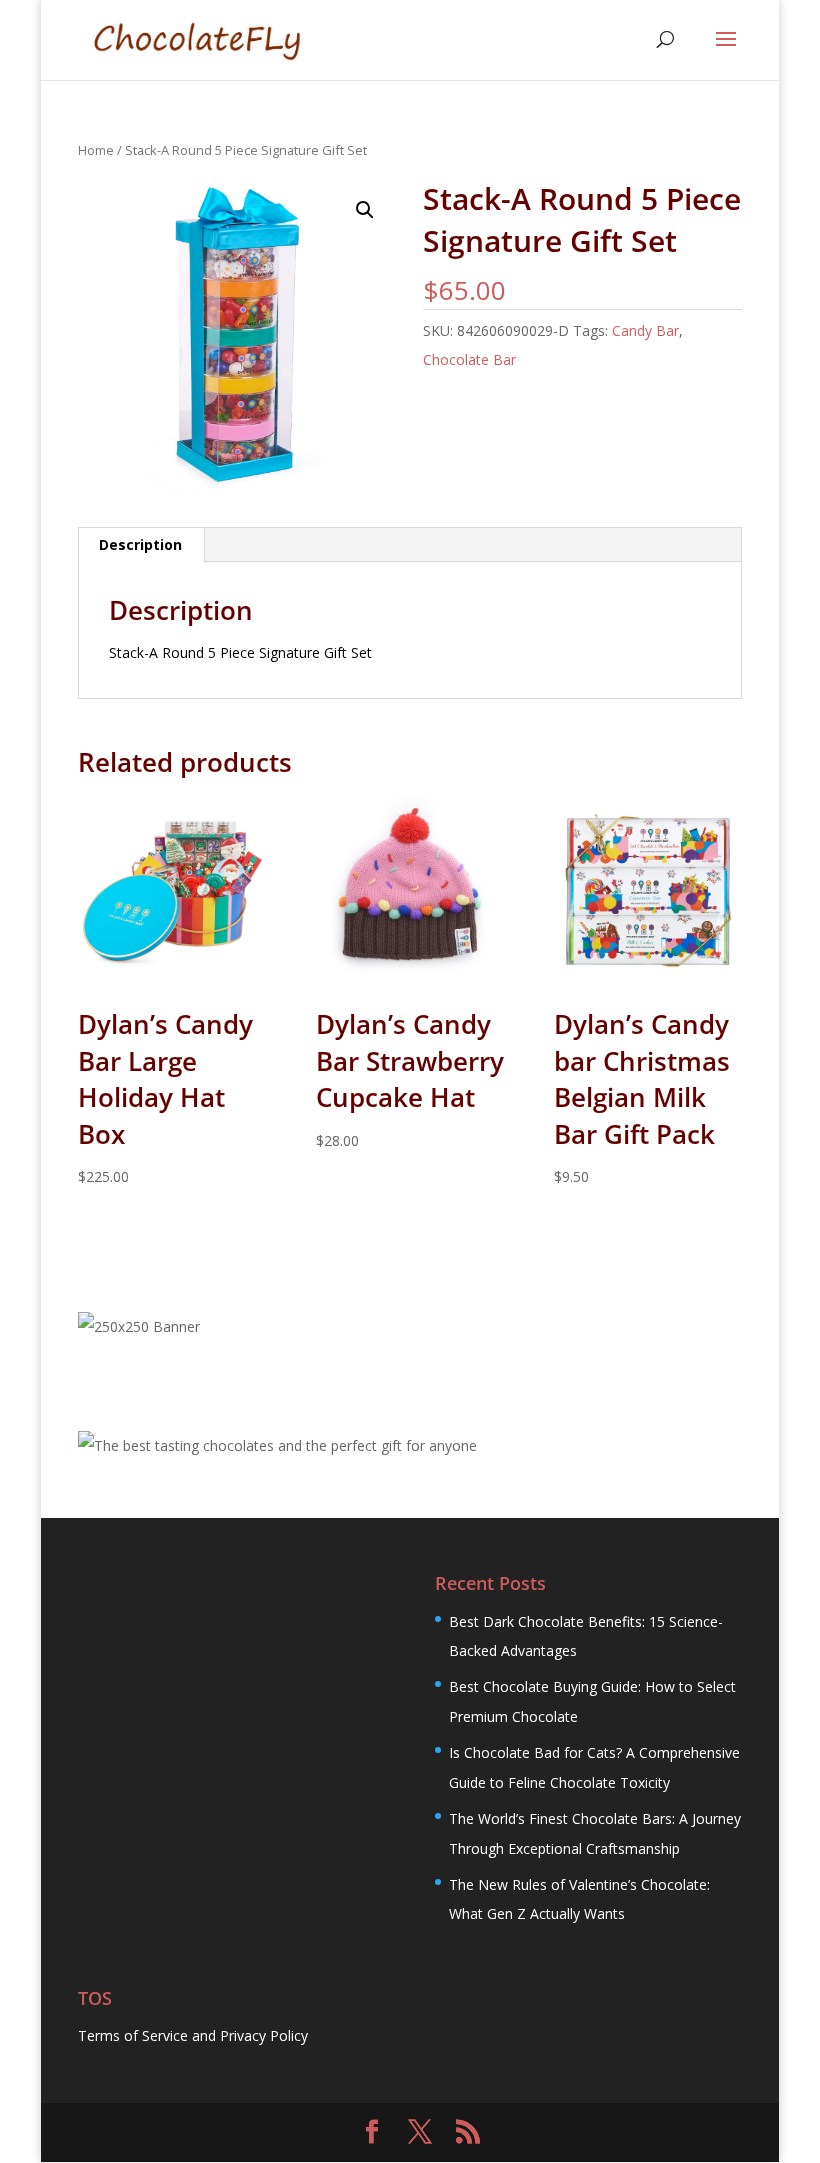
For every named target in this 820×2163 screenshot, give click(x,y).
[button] (365, 210)
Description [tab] (140, 544)
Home (96, 150)
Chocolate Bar (469, 359)
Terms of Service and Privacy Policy (193, 2035)
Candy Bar (645, 330)
